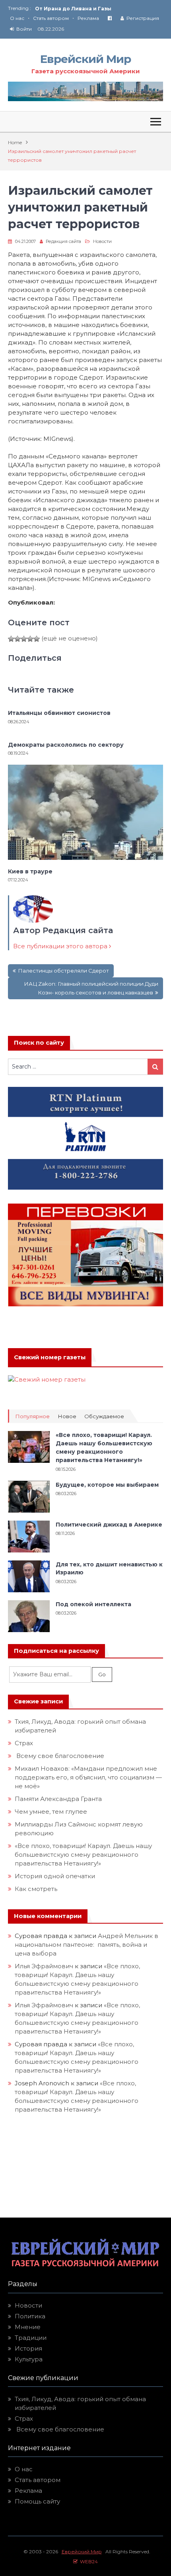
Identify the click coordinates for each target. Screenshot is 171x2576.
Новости (102, 241)
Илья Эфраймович (44, 1966)
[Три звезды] (24, 639)
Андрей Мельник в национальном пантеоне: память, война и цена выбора (86, 1945)
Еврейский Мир (85, 59)
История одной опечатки (55, 1876)
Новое (67, 1416)
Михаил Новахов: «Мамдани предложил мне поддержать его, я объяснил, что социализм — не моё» (88, 1777)
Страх (24, 1743)
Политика (30, 2316)
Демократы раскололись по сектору (66, 745)
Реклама (88, 18)
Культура (29, 2359)
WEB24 (88, 2561)
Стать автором (51, 18)
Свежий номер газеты (50, 1357)
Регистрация (143, 18)
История (28, 2348)
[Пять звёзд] (37, 639)
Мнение (28, 2327)
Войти (24, 29)
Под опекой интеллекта (93, 1604)
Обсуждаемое (104, 1416)
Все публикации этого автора (61, 946)
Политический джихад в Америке (109, 1525)
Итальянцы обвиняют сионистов (59, 713)
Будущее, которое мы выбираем (107, 1485)
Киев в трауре (31, 871)
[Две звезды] (17, 639)
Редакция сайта (63, 241)
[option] (99, 9)
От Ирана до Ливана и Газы (73, 9)
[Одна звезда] (11, 639)
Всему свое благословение (59, 1756)
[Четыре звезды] (30, 639)
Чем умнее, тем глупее (51, 1812)
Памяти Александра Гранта (58, 1799)
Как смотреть (37, 1889)
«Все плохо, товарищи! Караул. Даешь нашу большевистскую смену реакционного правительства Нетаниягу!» (83, 1855)
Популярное (32, 1416)
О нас (17, 18)
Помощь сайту (37, 2501)
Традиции (31, 2338)
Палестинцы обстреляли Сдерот (63, 971)
